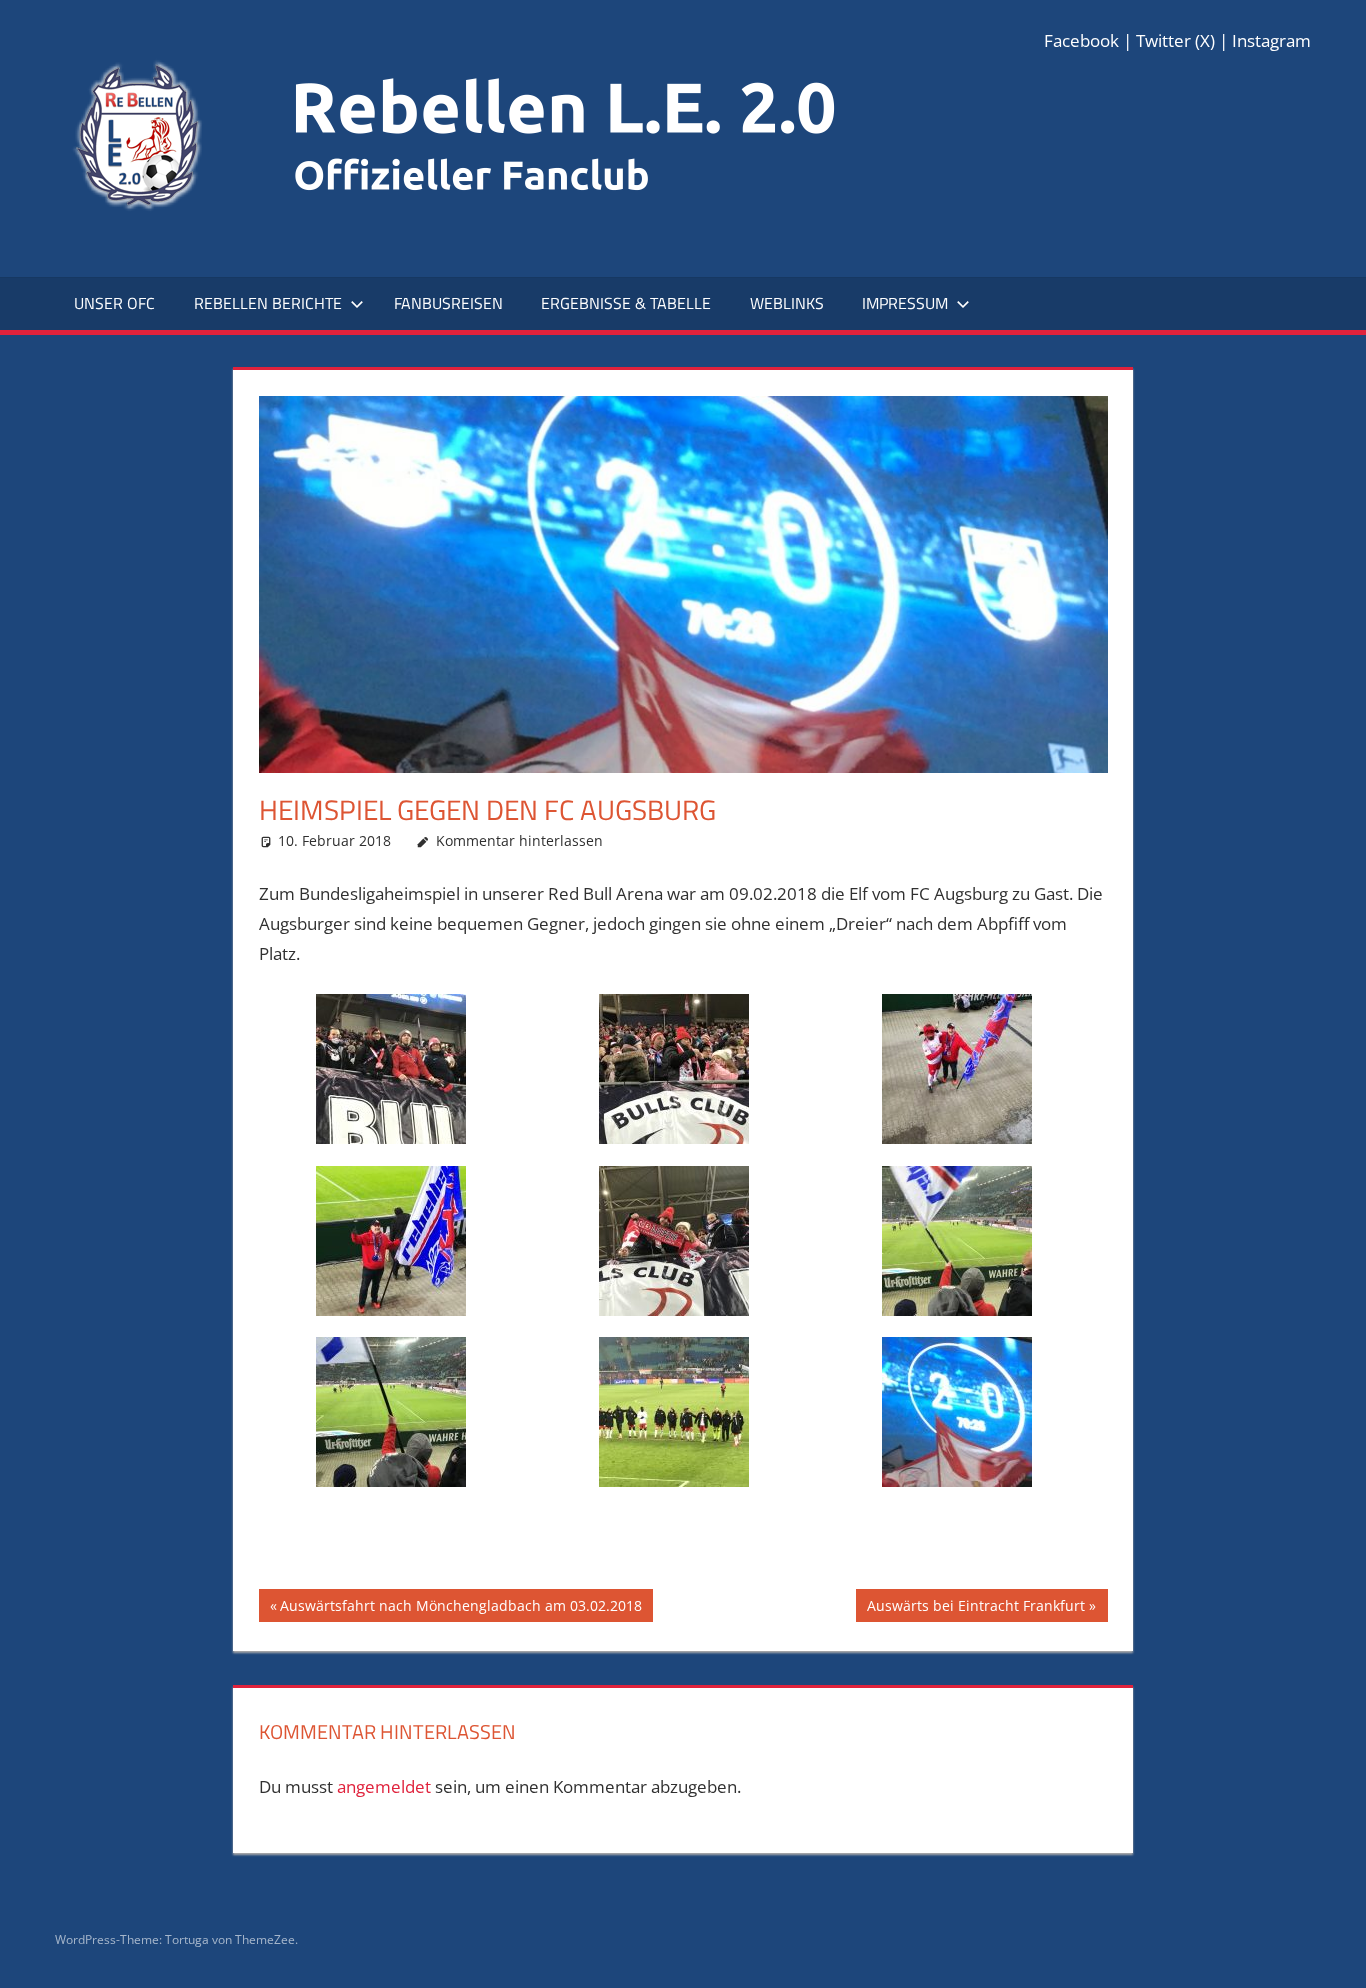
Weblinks (787, 303)
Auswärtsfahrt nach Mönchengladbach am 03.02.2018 (460, 1608)
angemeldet (384, 1786)
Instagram (1271, 40)
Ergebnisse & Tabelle (626, 303)
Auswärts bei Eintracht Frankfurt (975, 1608)
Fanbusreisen (448, 303)
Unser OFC (114, 303)
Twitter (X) (1175, 40)
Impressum (905, 303)
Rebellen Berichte (268, 303)
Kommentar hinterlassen (519, 840)
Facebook (1081, 40)
